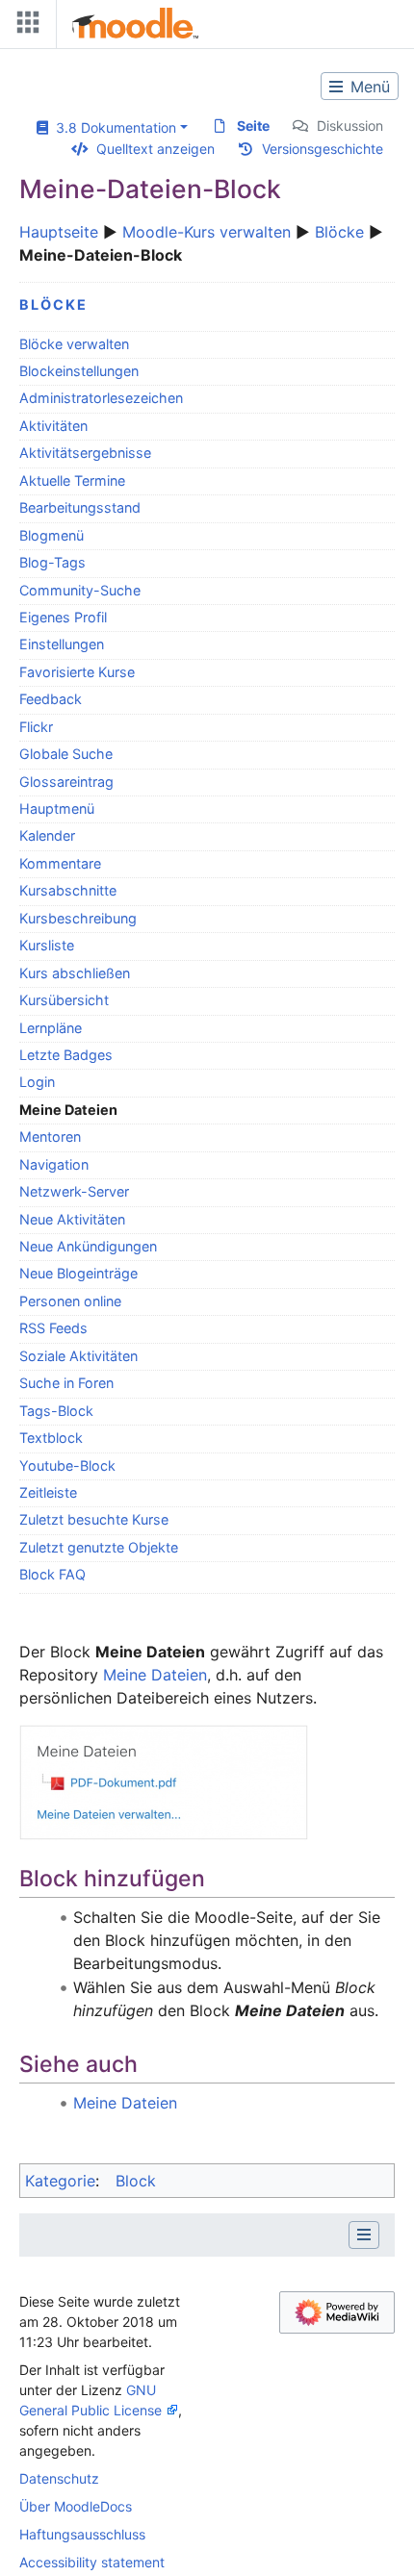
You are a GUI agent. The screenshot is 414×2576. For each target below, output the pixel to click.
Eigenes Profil (63, 617)
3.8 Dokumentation (112, 127)
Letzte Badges (66, 1055)
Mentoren (50, 1136)
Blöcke (339, 232)
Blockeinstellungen (79, 371)
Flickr (36, 727)
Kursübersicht (64, 1000)
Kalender (47, 835)
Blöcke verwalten (74, 344)
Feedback (51, 699)
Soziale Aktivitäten (78, 1356)
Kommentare (60, 863)
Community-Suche (80, 590)
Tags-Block (56, 1411)
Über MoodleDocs (76, 2506)
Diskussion (350, 126)
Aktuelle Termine (72, 480)
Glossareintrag (66, 782)
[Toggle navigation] (24, 26)
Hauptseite (59, 232)
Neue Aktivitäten (72, 1219)
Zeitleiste (48, 1492)
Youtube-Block (67, 1465)
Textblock (51, 1438)
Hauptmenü (57, 808)
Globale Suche (66, 754)
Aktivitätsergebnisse (85, 453)
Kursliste (47, 945)
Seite (253, 126)
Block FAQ (52, 1574)
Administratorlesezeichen (101, 398)
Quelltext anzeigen (155, 149)
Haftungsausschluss (82, 2534)
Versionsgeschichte (323, 149)
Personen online (70, 1301)
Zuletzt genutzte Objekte (99, 1547)
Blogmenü (52, 535)
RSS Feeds (53, 1328)
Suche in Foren (66, 1383)
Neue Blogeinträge (78, 1273)
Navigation (54, 1164)
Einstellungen (62, 644)
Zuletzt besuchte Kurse (94, 1519)
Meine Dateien (155, 1675)
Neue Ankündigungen (88, 1246)
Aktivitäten (53, 426)
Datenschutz (59, 2478)
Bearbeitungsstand (80, 507)
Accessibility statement (92, 2562)
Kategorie (60, 2181)
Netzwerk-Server (74, 1191)
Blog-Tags (52, 562)
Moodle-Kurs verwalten (207, 232)
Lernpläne (51, 1028)
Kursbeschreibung (78, 918)
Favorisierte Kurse (77, 672)
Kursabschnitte (68, 890)
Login (37, 1082)
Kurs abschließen (75, 973)
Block (136, 2181)
